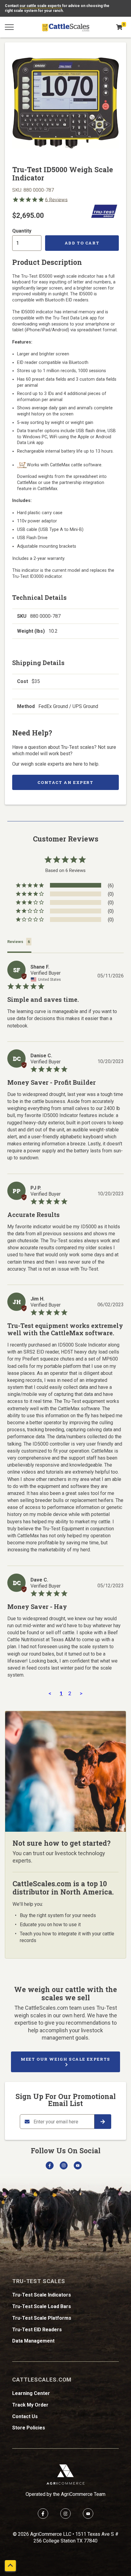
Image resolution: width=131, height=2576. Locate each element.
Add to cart (82, 243)
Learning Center (31, 2393)
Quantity (22, 231)
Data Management (33, 2341)
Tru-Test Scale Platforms (42, 2318)
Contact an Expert (65, 782)
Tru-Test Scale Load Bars (42, 2306)
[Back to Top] (10, 2566)
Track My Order (30, 2405)
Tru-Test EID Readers (37, 2330)
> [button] (81, 1693)
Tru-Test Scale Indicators (42, 2295)
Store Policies (29, 2428)
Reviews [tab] (15, 942)
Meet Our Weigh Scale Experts (65, 2059)
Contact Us (25, 2416)
